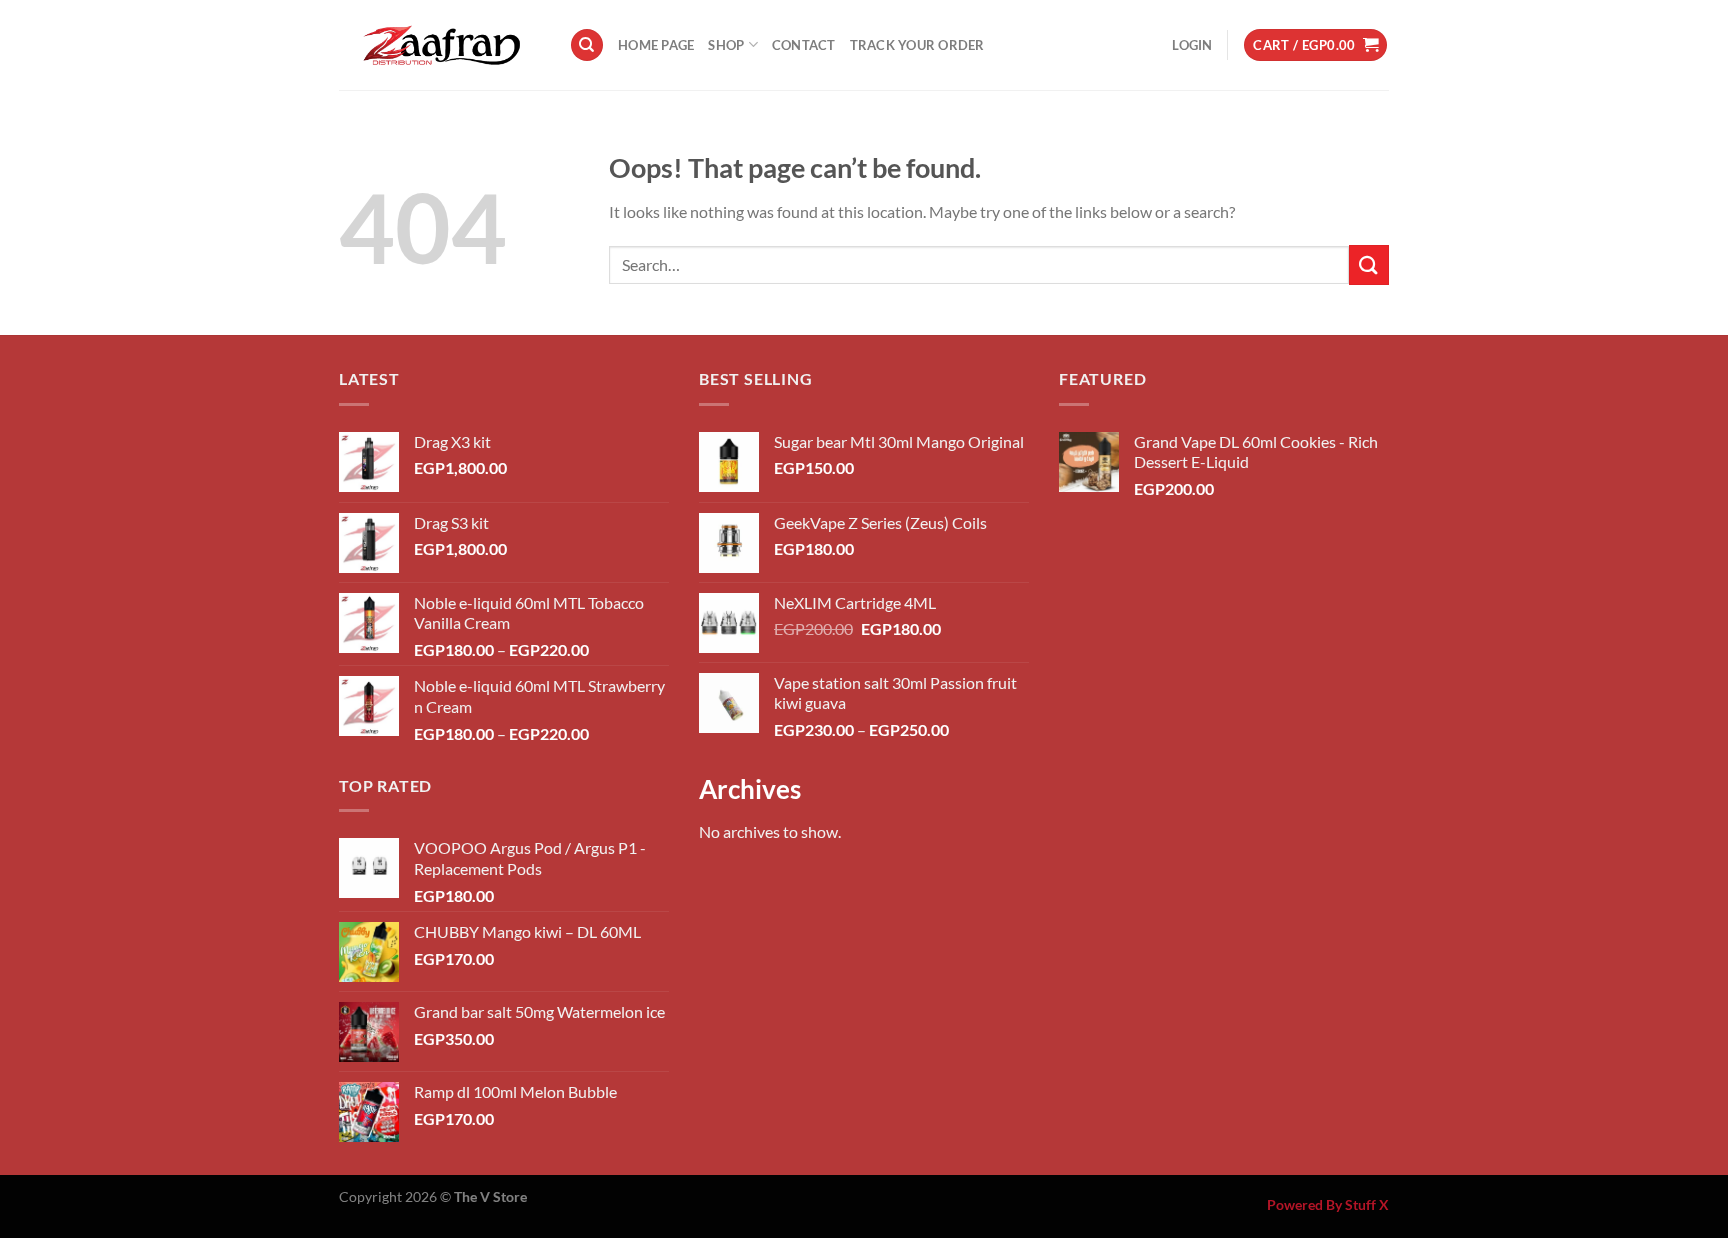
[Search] (587, 45)
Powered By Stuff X (1328, 1204)
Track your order (917, 45)
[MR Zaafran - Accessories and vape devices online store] (439, 45)
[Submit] (1369, 264)
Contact (804, 45)
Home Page (656, 45)
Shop (726, 45)
